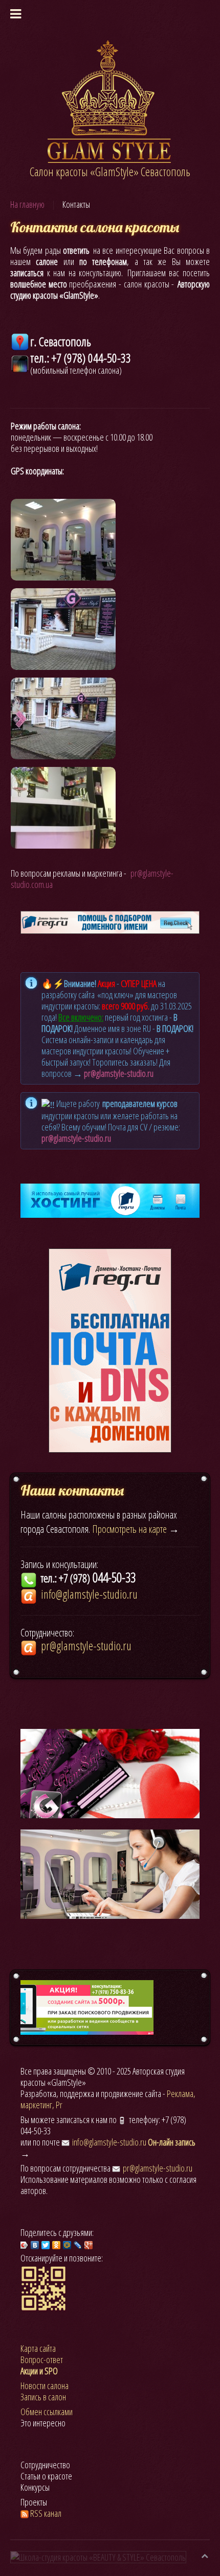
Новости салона (45, 2386)
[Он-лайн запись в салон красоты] (110, 1873)
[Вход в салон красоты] (63, 629)
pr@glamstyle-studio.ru (119, 1073)
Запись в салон (43, 2397)
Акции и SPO (39, 2371)
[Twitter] (46, 2245)
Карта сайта (38, 2348)
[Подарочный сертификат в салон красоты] (110, 1772)
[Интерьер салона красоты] (63, 540)
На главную (27, 204)
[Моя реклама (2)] (87, 2006)
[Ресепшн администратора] (63, 808)
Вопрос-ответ (42, 2360)
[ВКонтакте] (35, 2245)
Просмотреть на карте (129, 1529)
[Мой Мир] (67, 2245)
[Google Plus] (89, 2245)
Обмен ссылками (47, 2412)
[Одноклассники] (57, 2245)
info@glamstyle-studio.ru (109, 2142)
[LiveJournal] (78, 2245)
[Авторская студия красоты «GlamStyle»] (110, 101)
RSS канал (46, 2513)
